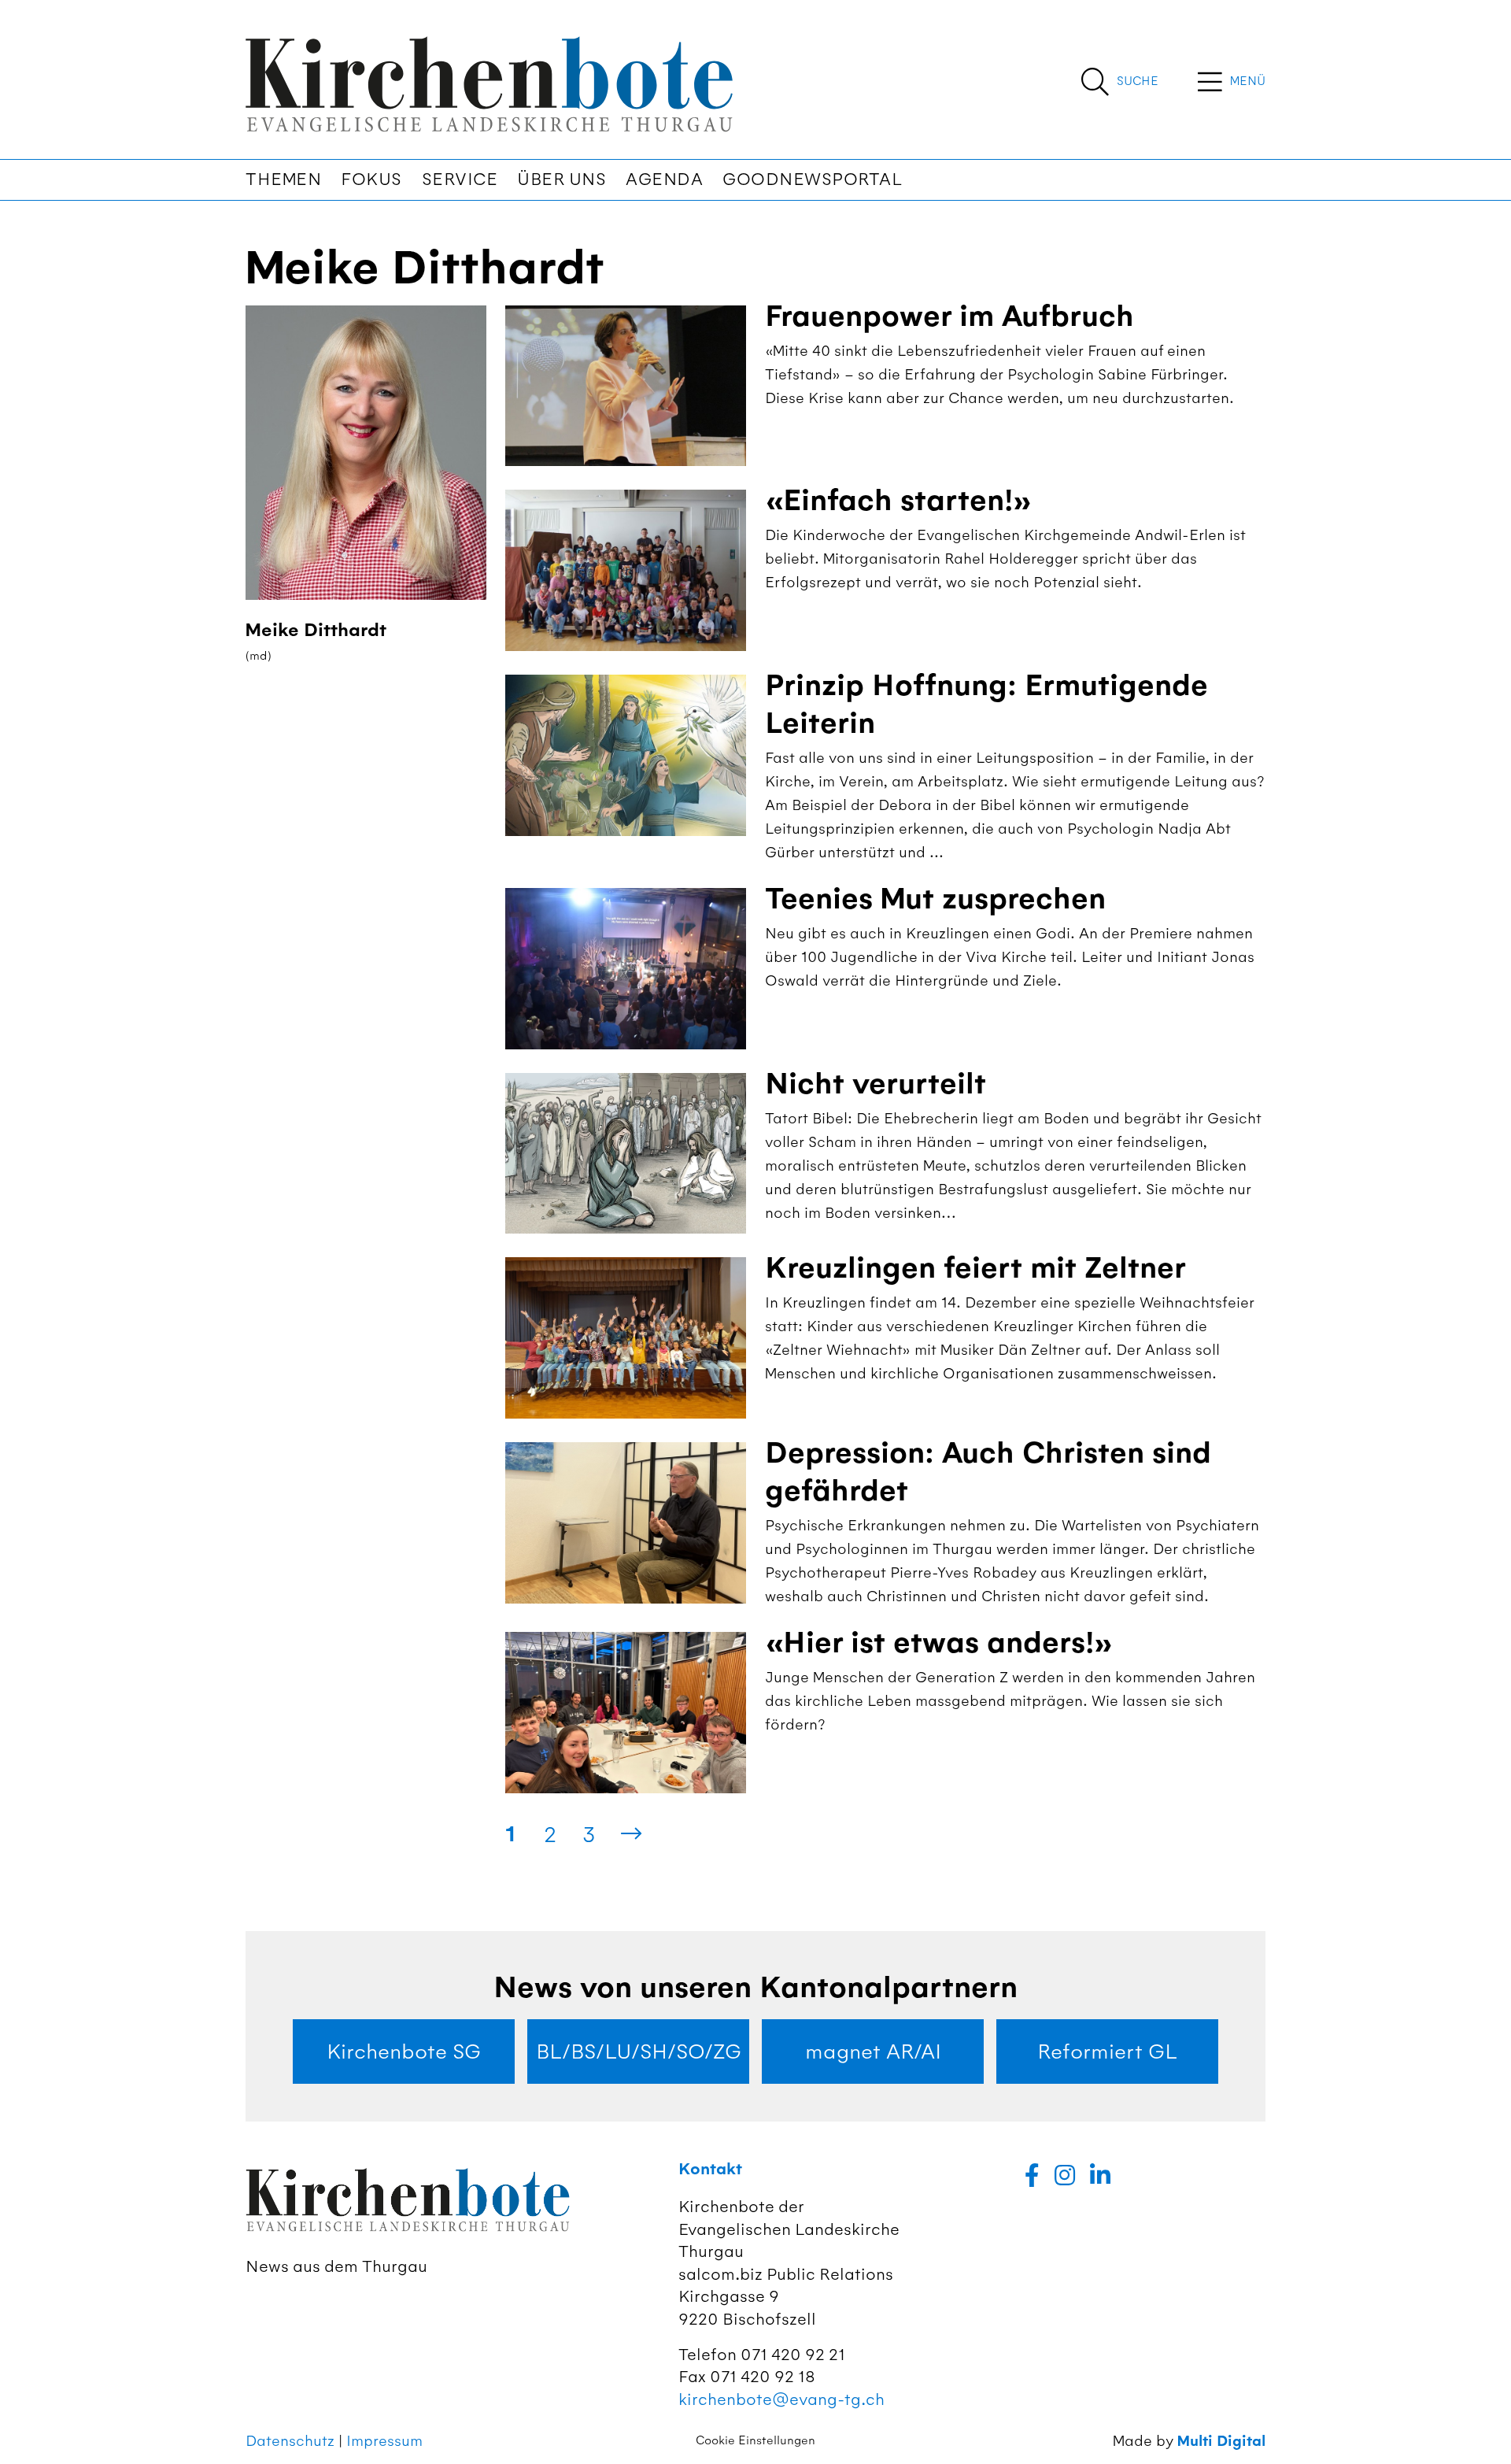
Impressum (384, 2441)
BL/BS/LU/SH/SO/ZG (639, 2051)
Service (460, 179)
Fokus (371, 179)
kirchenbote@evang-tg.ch (781, 2399)
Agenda (664, 179)
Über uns (562, 179)
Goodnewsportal (812, 179)
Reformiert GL (1107, 2051)
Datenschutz (290, 2441)
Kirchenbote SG (404, 2051)
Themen (283, 179)
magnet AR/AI (873, 2051)
